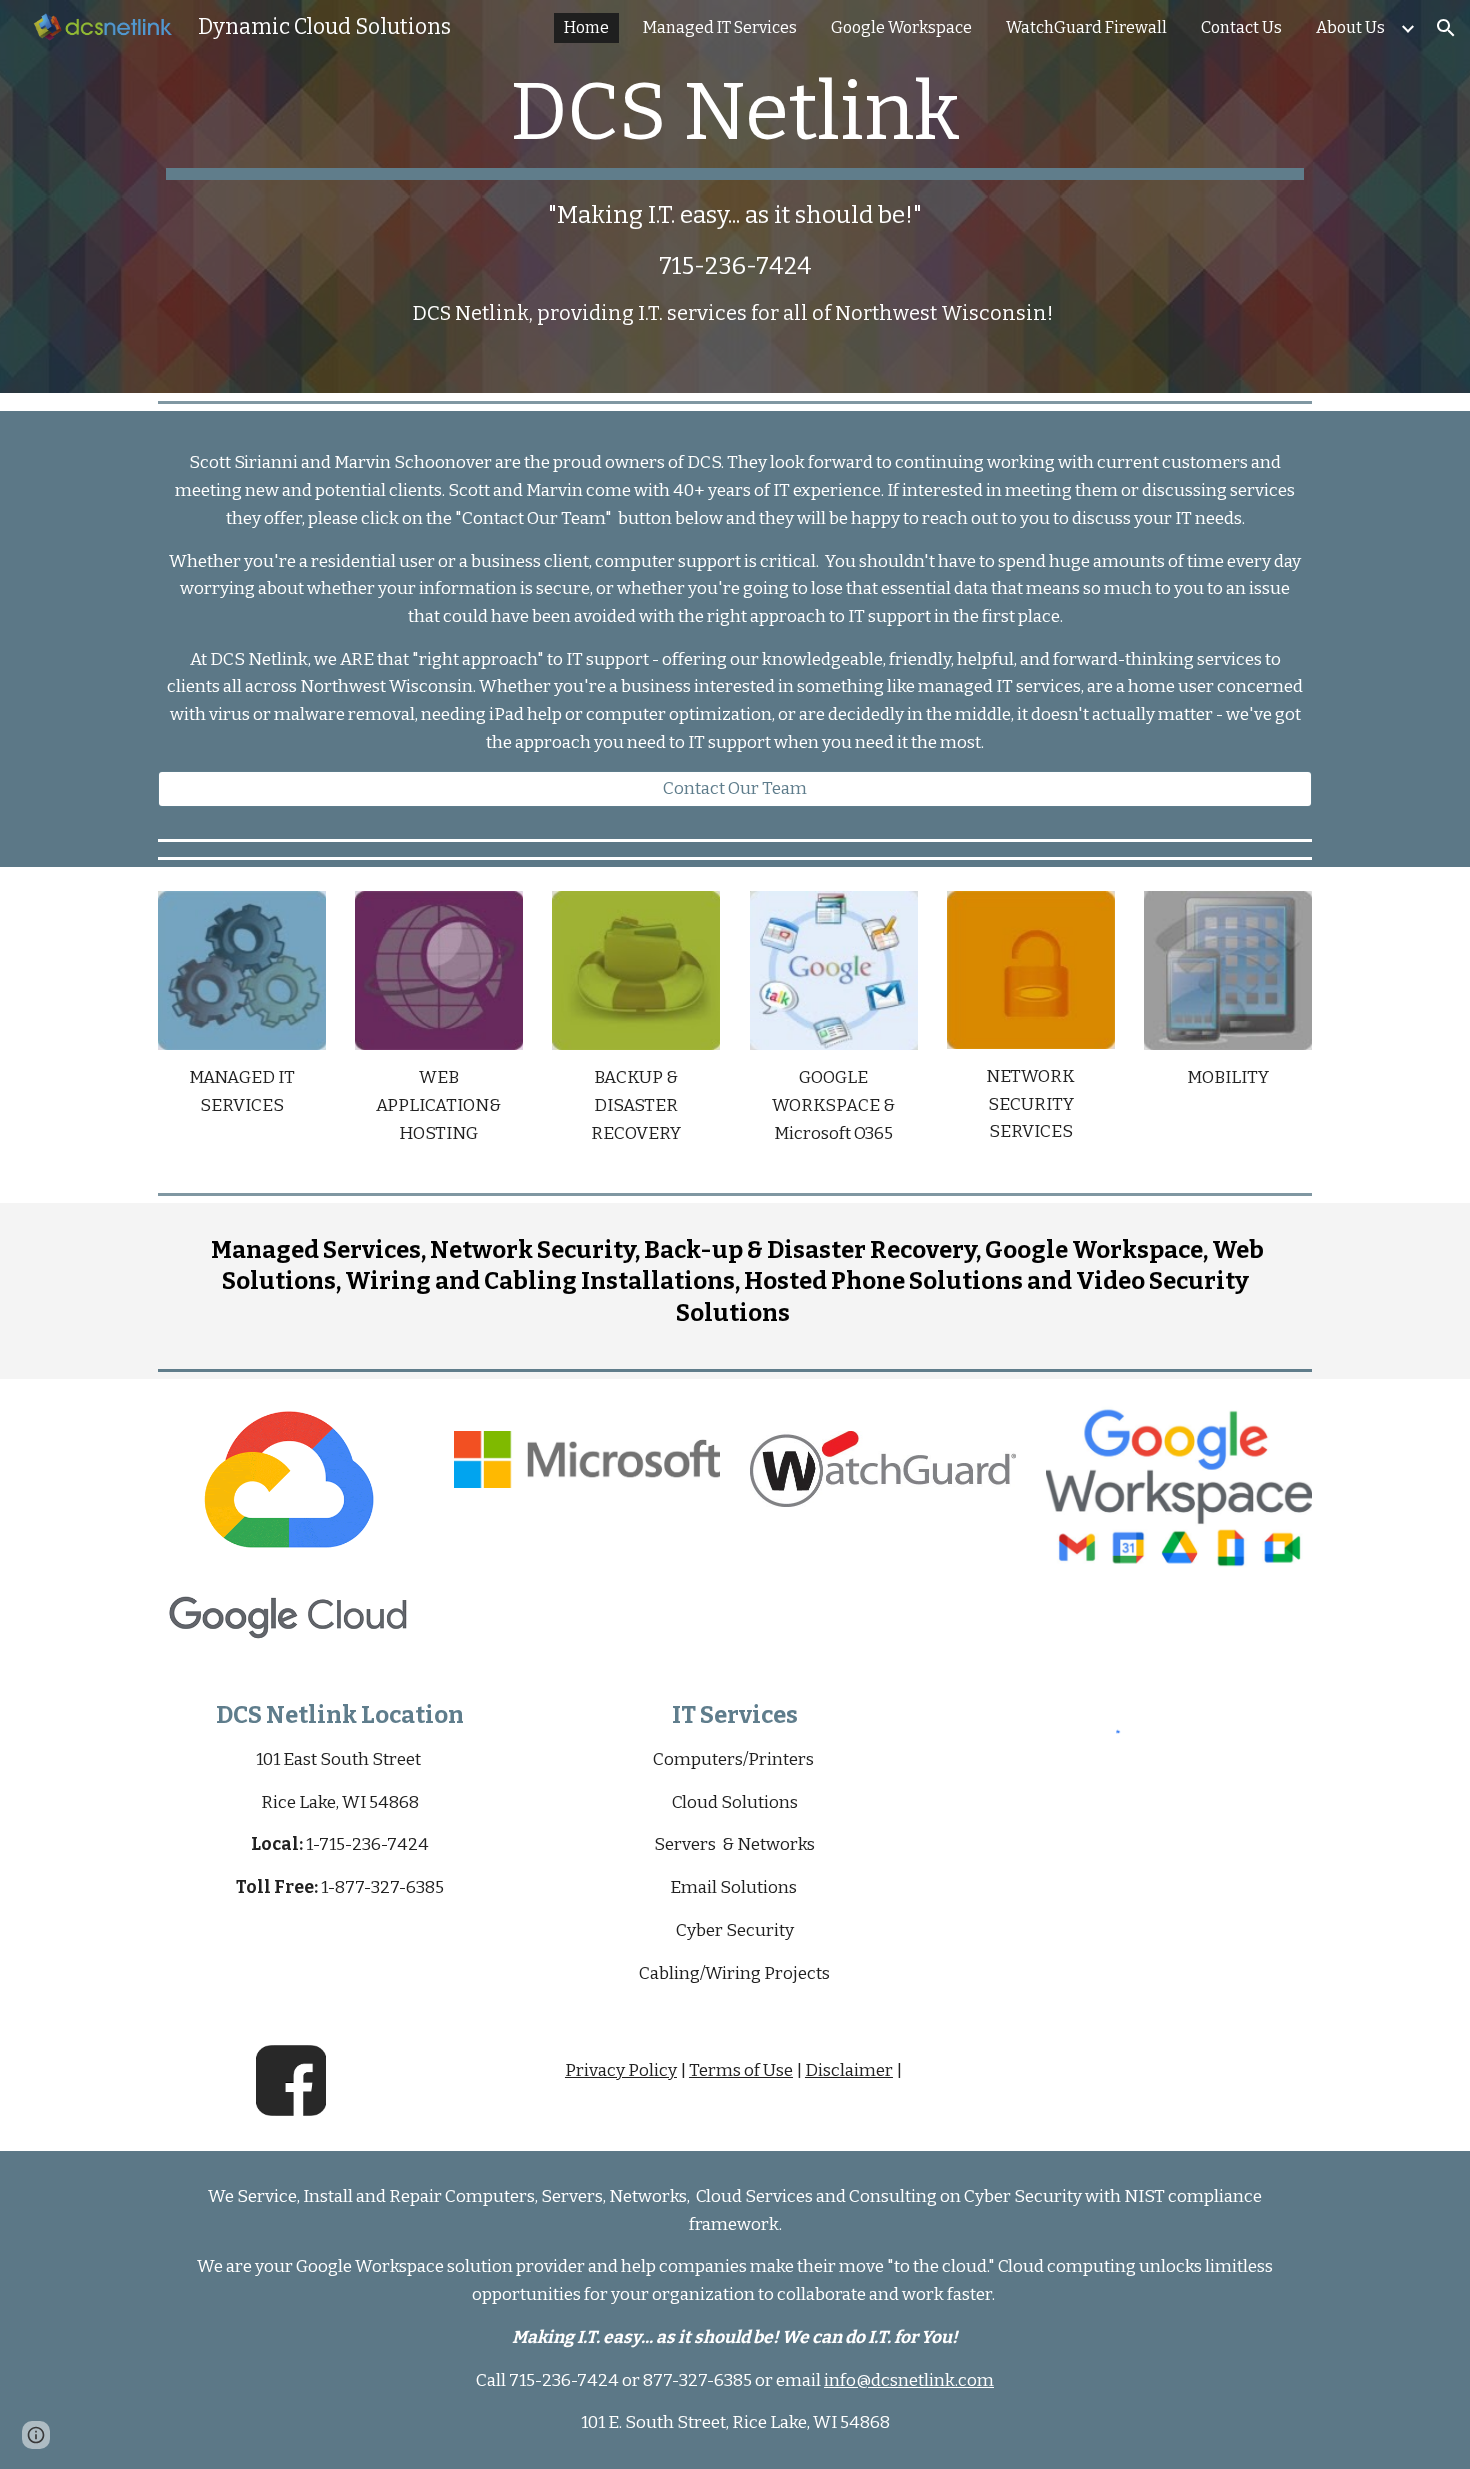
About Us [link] (1350, 27)
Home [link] (586, 27)
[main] (735, 196)
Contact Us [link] (1241, 27)
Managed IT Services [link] (720, 27)
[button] (1446, 28)
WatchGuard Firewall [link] (1086, 27)
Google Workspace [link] (901, 27)
